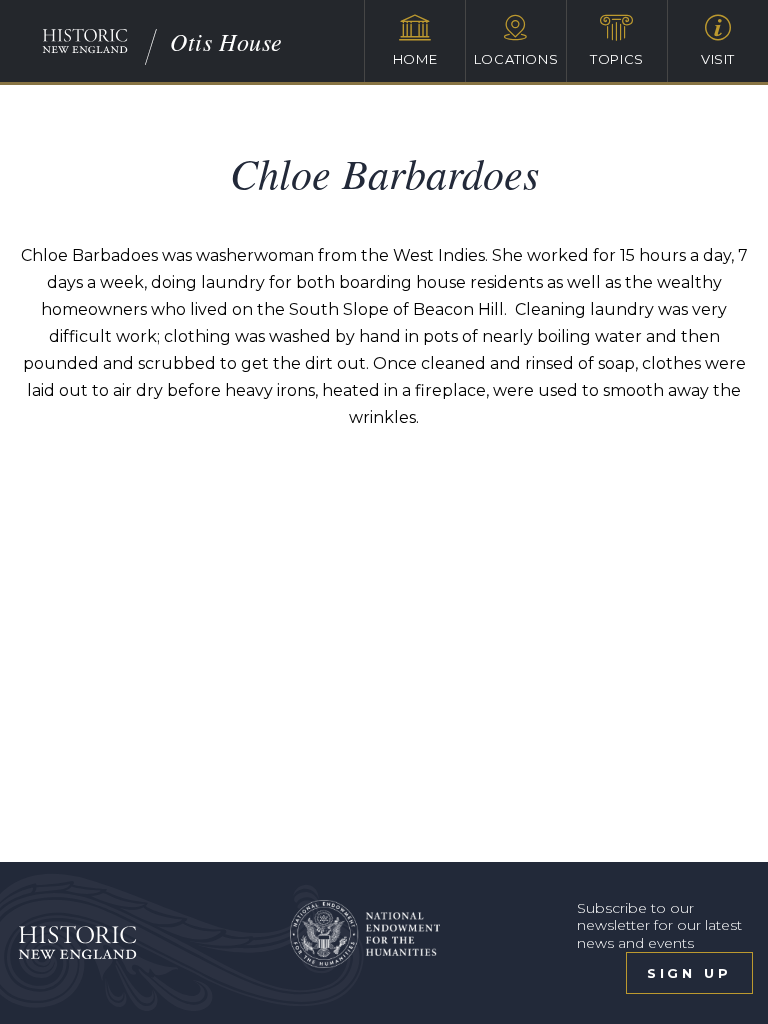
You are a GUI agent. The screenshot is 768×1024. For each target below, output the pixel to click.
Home (415, 59)
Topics (617, 59)
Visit (718, 59)
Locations (516, 59)
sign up (689, 973)
